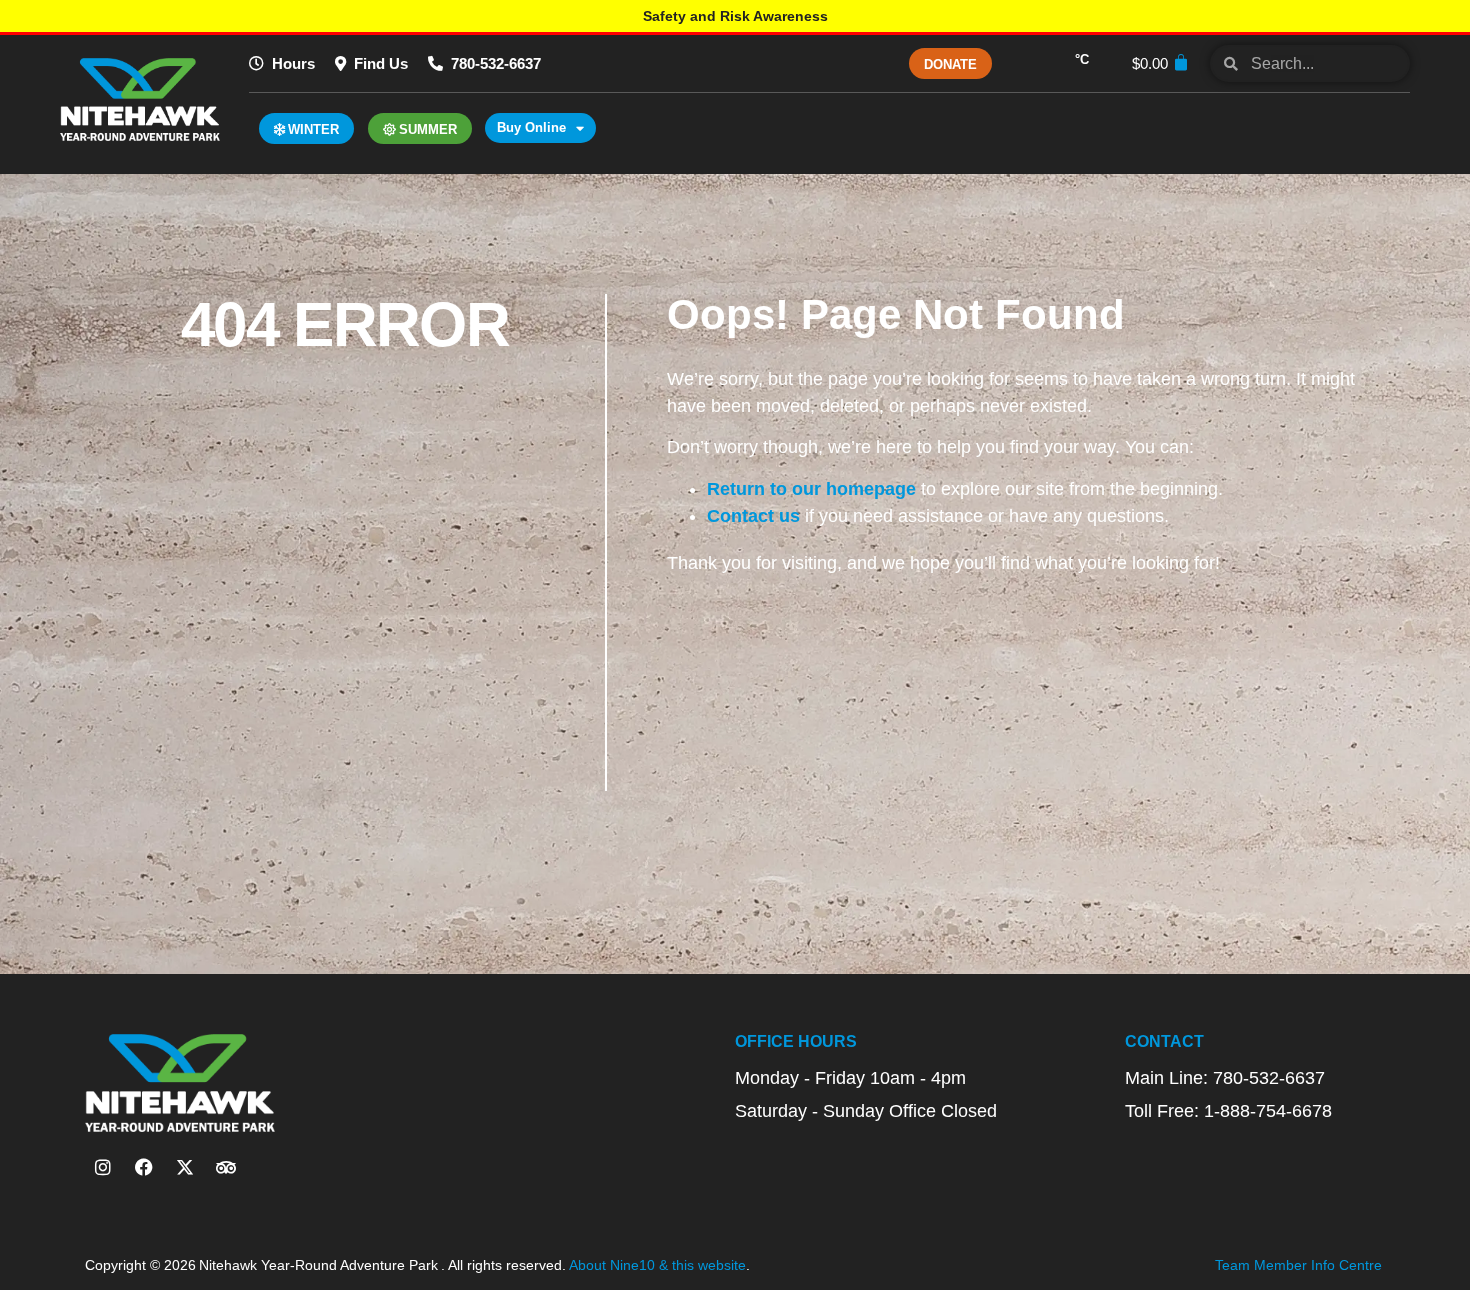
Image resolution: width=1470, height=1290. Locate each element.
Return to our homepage (811, 489)
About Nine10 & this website (657, 1265)
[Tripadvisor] (226, 1167)
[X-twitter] (185, 1167)
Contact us (753, 516)
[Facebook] (144, 1167)
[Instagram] (103, 1167)
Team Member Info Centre (1298, 1265)
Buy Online (531, 127)
